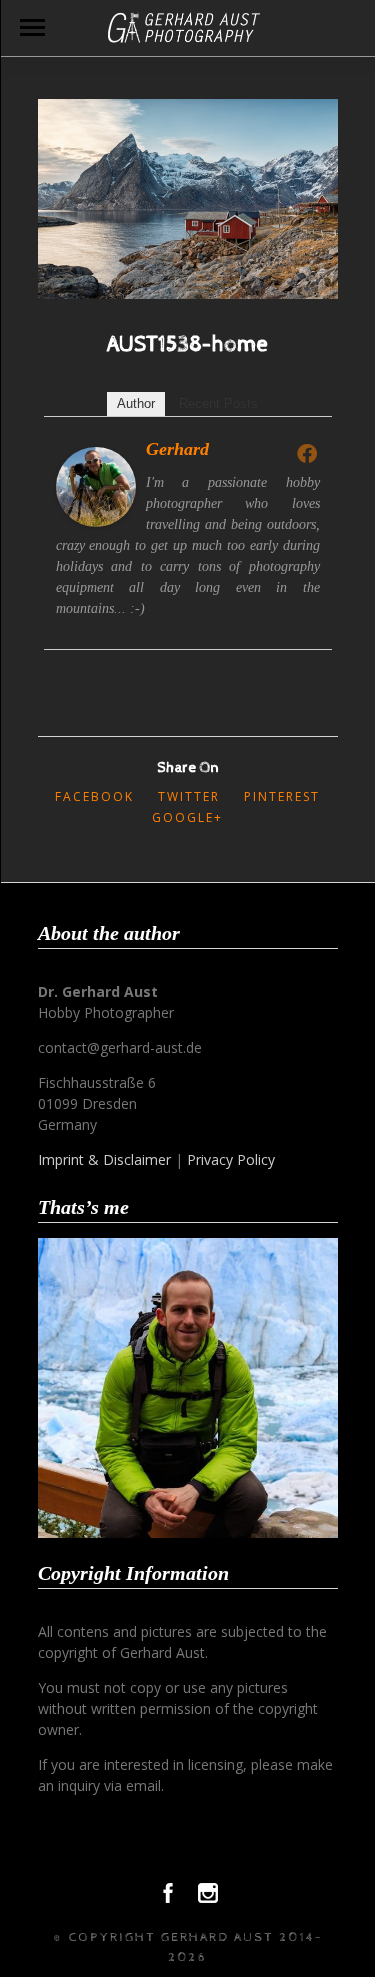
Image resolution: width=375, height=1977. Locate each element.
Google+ (187, 817)
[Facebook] (307, 453)
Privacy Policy (231, 1159)
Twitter (189, 796)
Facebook (94, 796)
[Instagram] (208, 1898)
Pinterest (282, 796)
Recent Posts (218, 403)
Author (136, 403)
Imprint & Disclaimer (104, 1159)
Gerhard (177, 449)
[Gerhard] (96, 521)
